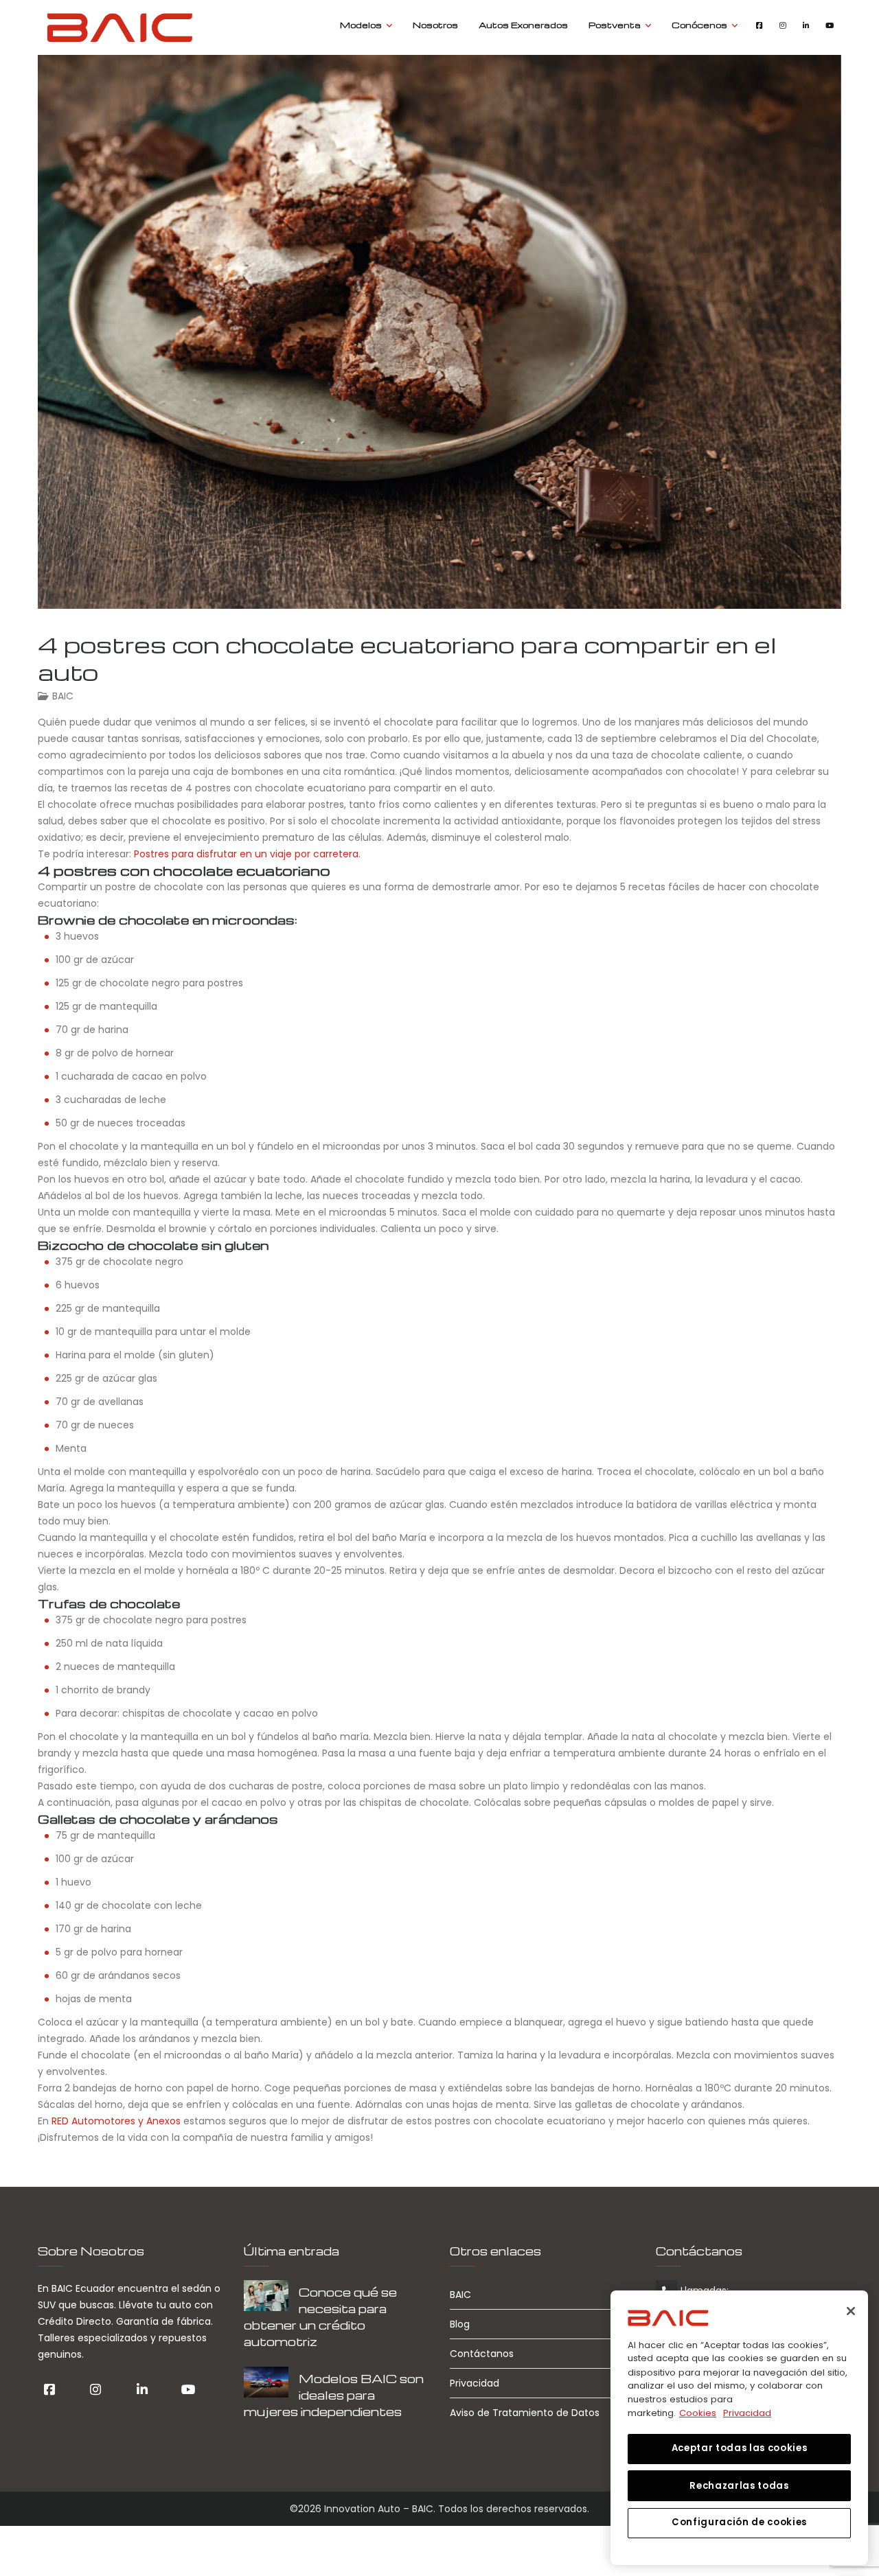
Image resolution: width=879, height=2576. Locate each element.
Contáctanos (482, 2354)
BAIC (63, 696)
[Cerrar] (851, 2311)
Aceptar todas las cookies (739, 2448)
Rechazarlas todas (739, 2485)
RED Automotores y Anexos (116, 2121)
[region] (739, 2428)
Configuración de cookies (739, 2522)
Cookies (698, 2412)
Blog (460, 2324)
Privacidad (475, 2383)
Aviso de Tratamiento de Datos (525, 2413)
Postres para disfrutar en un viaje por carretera (246, 854)
